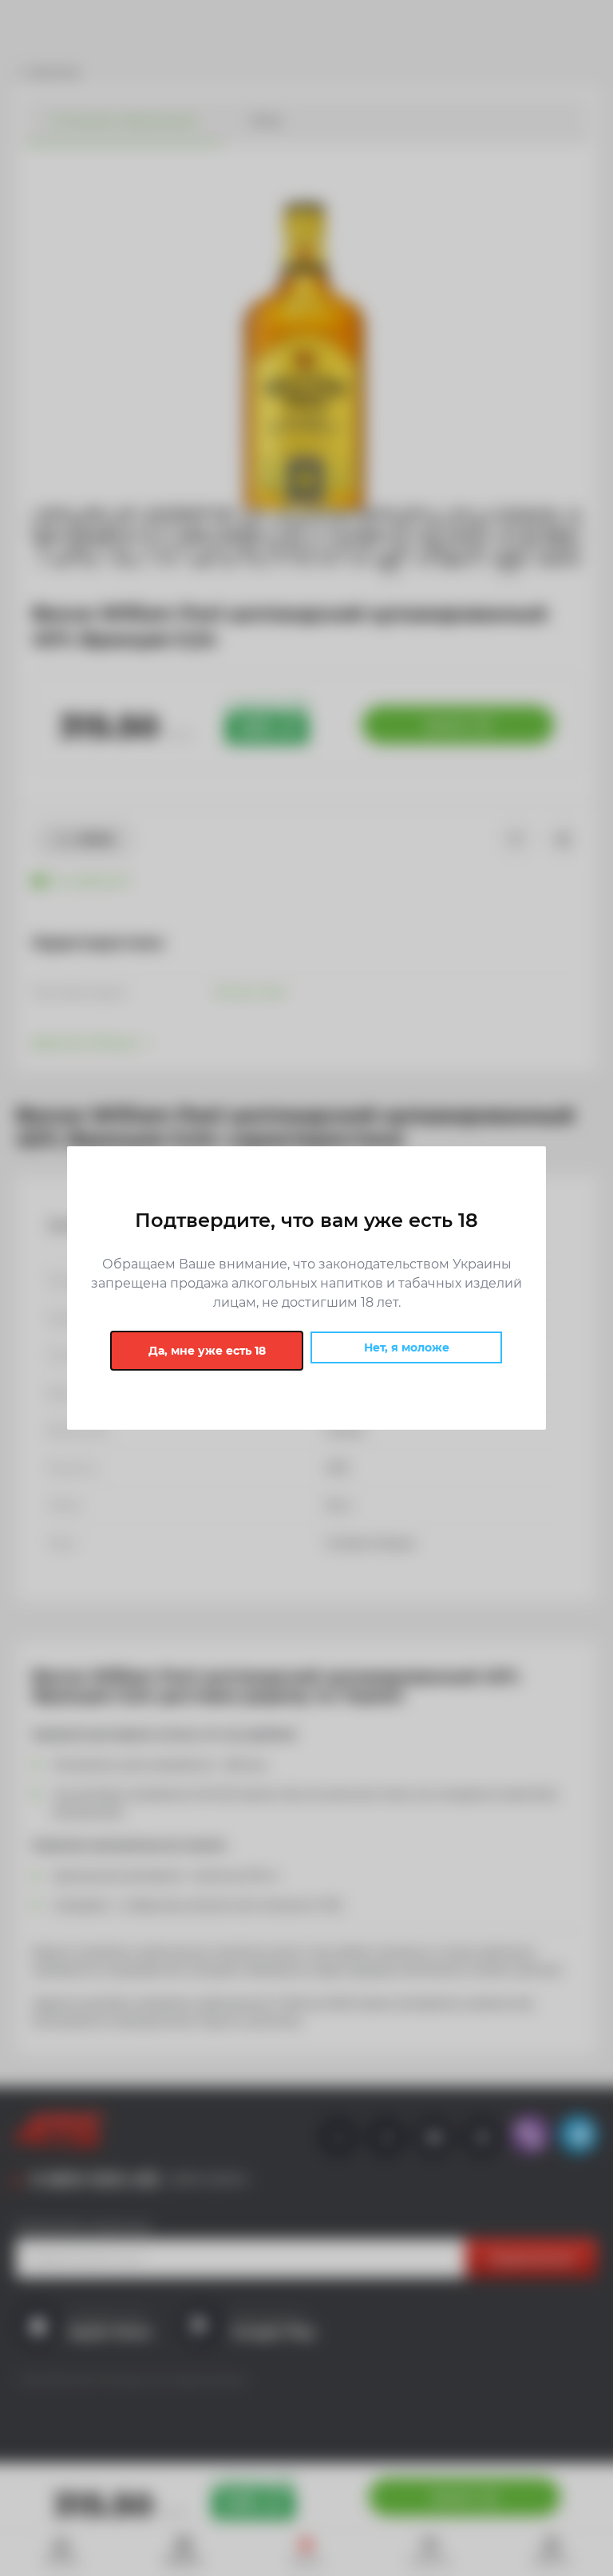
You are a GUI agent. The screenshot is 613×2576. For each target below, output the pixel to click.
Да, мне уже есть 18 (207, 1351)
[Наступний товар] (549, 1192)
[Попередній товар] (64, 1192)
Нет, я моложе (407, 1347)
